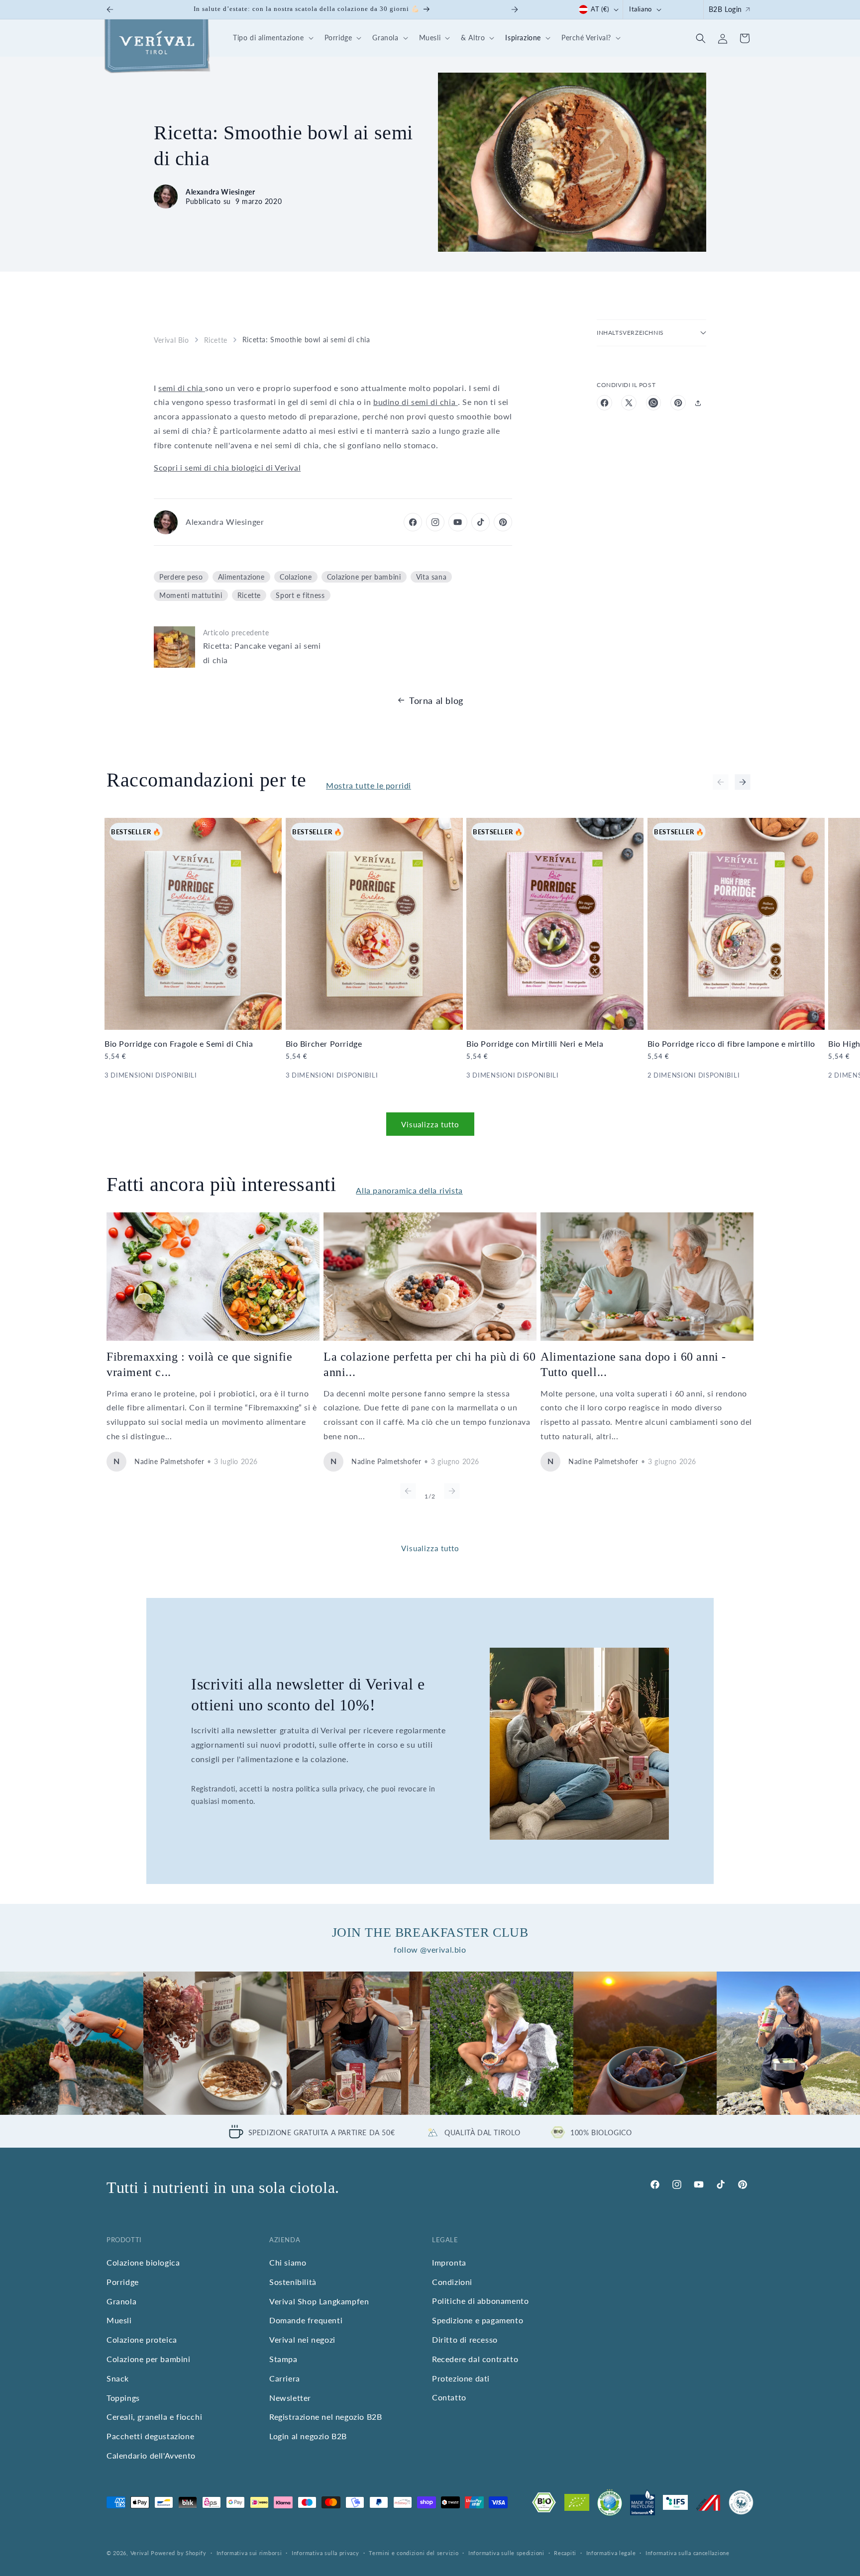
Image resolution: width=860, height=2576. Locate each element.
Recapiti (565, 2553)
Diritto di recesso (465, 2339)
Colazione (296, 577)
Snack (118, 2378)
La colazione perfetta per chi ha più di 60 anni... (430, 1364)
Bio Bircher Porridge (324, 1043)
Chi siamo (288, 2262)
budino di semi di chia (416, 402)
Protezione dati (461, 2378)
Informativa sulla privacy (325, 2553)
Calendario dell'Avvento (151, 2455)
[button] (272, 38)
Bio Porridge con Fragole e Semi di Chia (179, 1043)
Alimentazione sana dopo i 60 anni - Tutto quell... (633, 1364)
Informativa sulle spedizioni (506, 2553)
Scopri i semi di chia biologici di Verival (227, 467)
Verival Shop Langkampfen (319, 2301)
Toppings (123, 2397)
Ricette (216, 340)
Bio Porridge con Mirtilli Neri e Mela (535, 1043)
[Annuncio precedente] (110, 9)
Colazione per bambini (364, 577)
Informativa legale (611, 2553)
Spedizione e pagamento (478, 2320)
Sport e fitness (300, 595)
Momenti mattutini (191, 595)
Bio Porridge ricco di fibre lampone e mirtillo (732, 1043)
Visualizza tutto (430, 1124)
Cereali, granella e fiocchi (154, 2417)
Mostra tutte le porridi (369, 785)
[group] (72, 2043)
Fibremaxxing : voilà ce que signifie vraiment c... (200, 1364)
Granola (121, 2301)
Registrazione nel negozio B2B (325, 2417)
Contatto (449, 2397)
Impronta (449, 2262)
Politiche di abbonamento (480, 2301)
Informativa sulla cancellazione (688, 2553)
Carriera (285, 2378)
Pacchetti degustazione (150, 2436)
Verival (140, 2553)
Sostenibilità (293, 2282)
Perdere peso (181, 577)
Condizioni (452, 2282)
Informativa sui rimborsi (249, 2553)
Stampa (283, 2359)
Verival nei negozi (302, 2339)
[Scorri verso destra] (743, 782)
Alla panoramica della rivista (409, 1190)
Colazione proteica (142, 2339)
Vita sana (431, 577)
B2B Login (725, 9)
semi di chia (182, 388)
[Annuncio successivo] (515, 9)
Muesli (119, 2320)
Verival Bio (171, 340)
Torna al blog (436, 700)
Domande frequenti (306, 2320)
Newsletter (290, 2397)
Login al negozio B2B (308, 2436)
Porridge (123, 2282)
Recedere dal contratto (475, 2359)
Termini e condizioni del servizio (414, 2553)
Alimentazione (241, 577)
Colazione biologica (143, 2262)
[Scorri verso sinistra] (721, 782)
